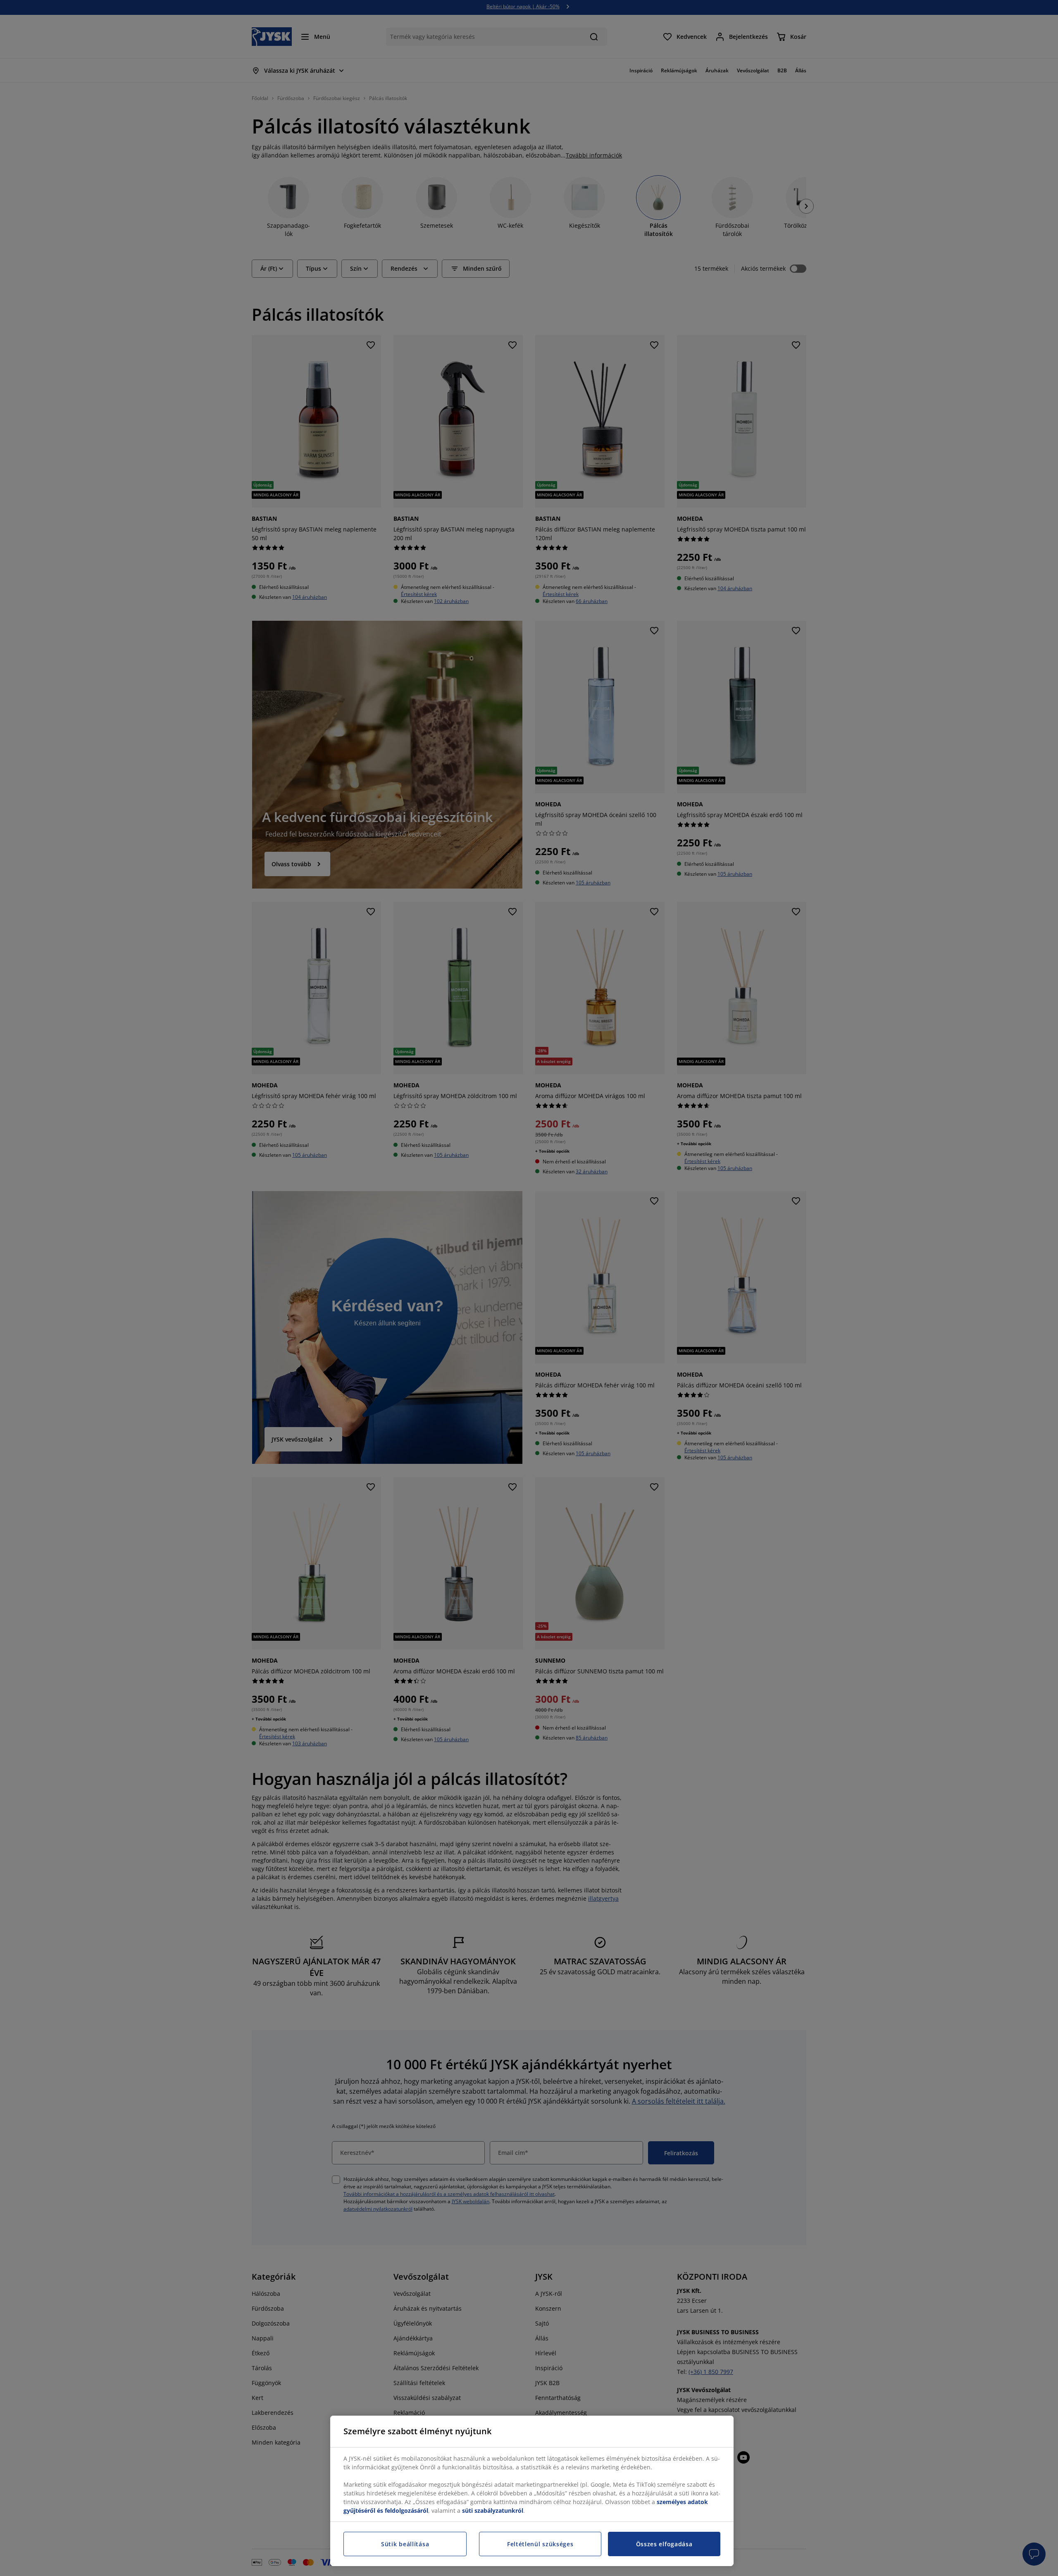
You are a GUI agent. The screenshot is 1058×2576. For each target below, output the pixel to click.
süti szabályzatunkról (493, 2510)
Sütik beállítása (405, 2544)
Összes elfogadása (664, 2544)
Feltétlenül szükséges (540, 2544)
